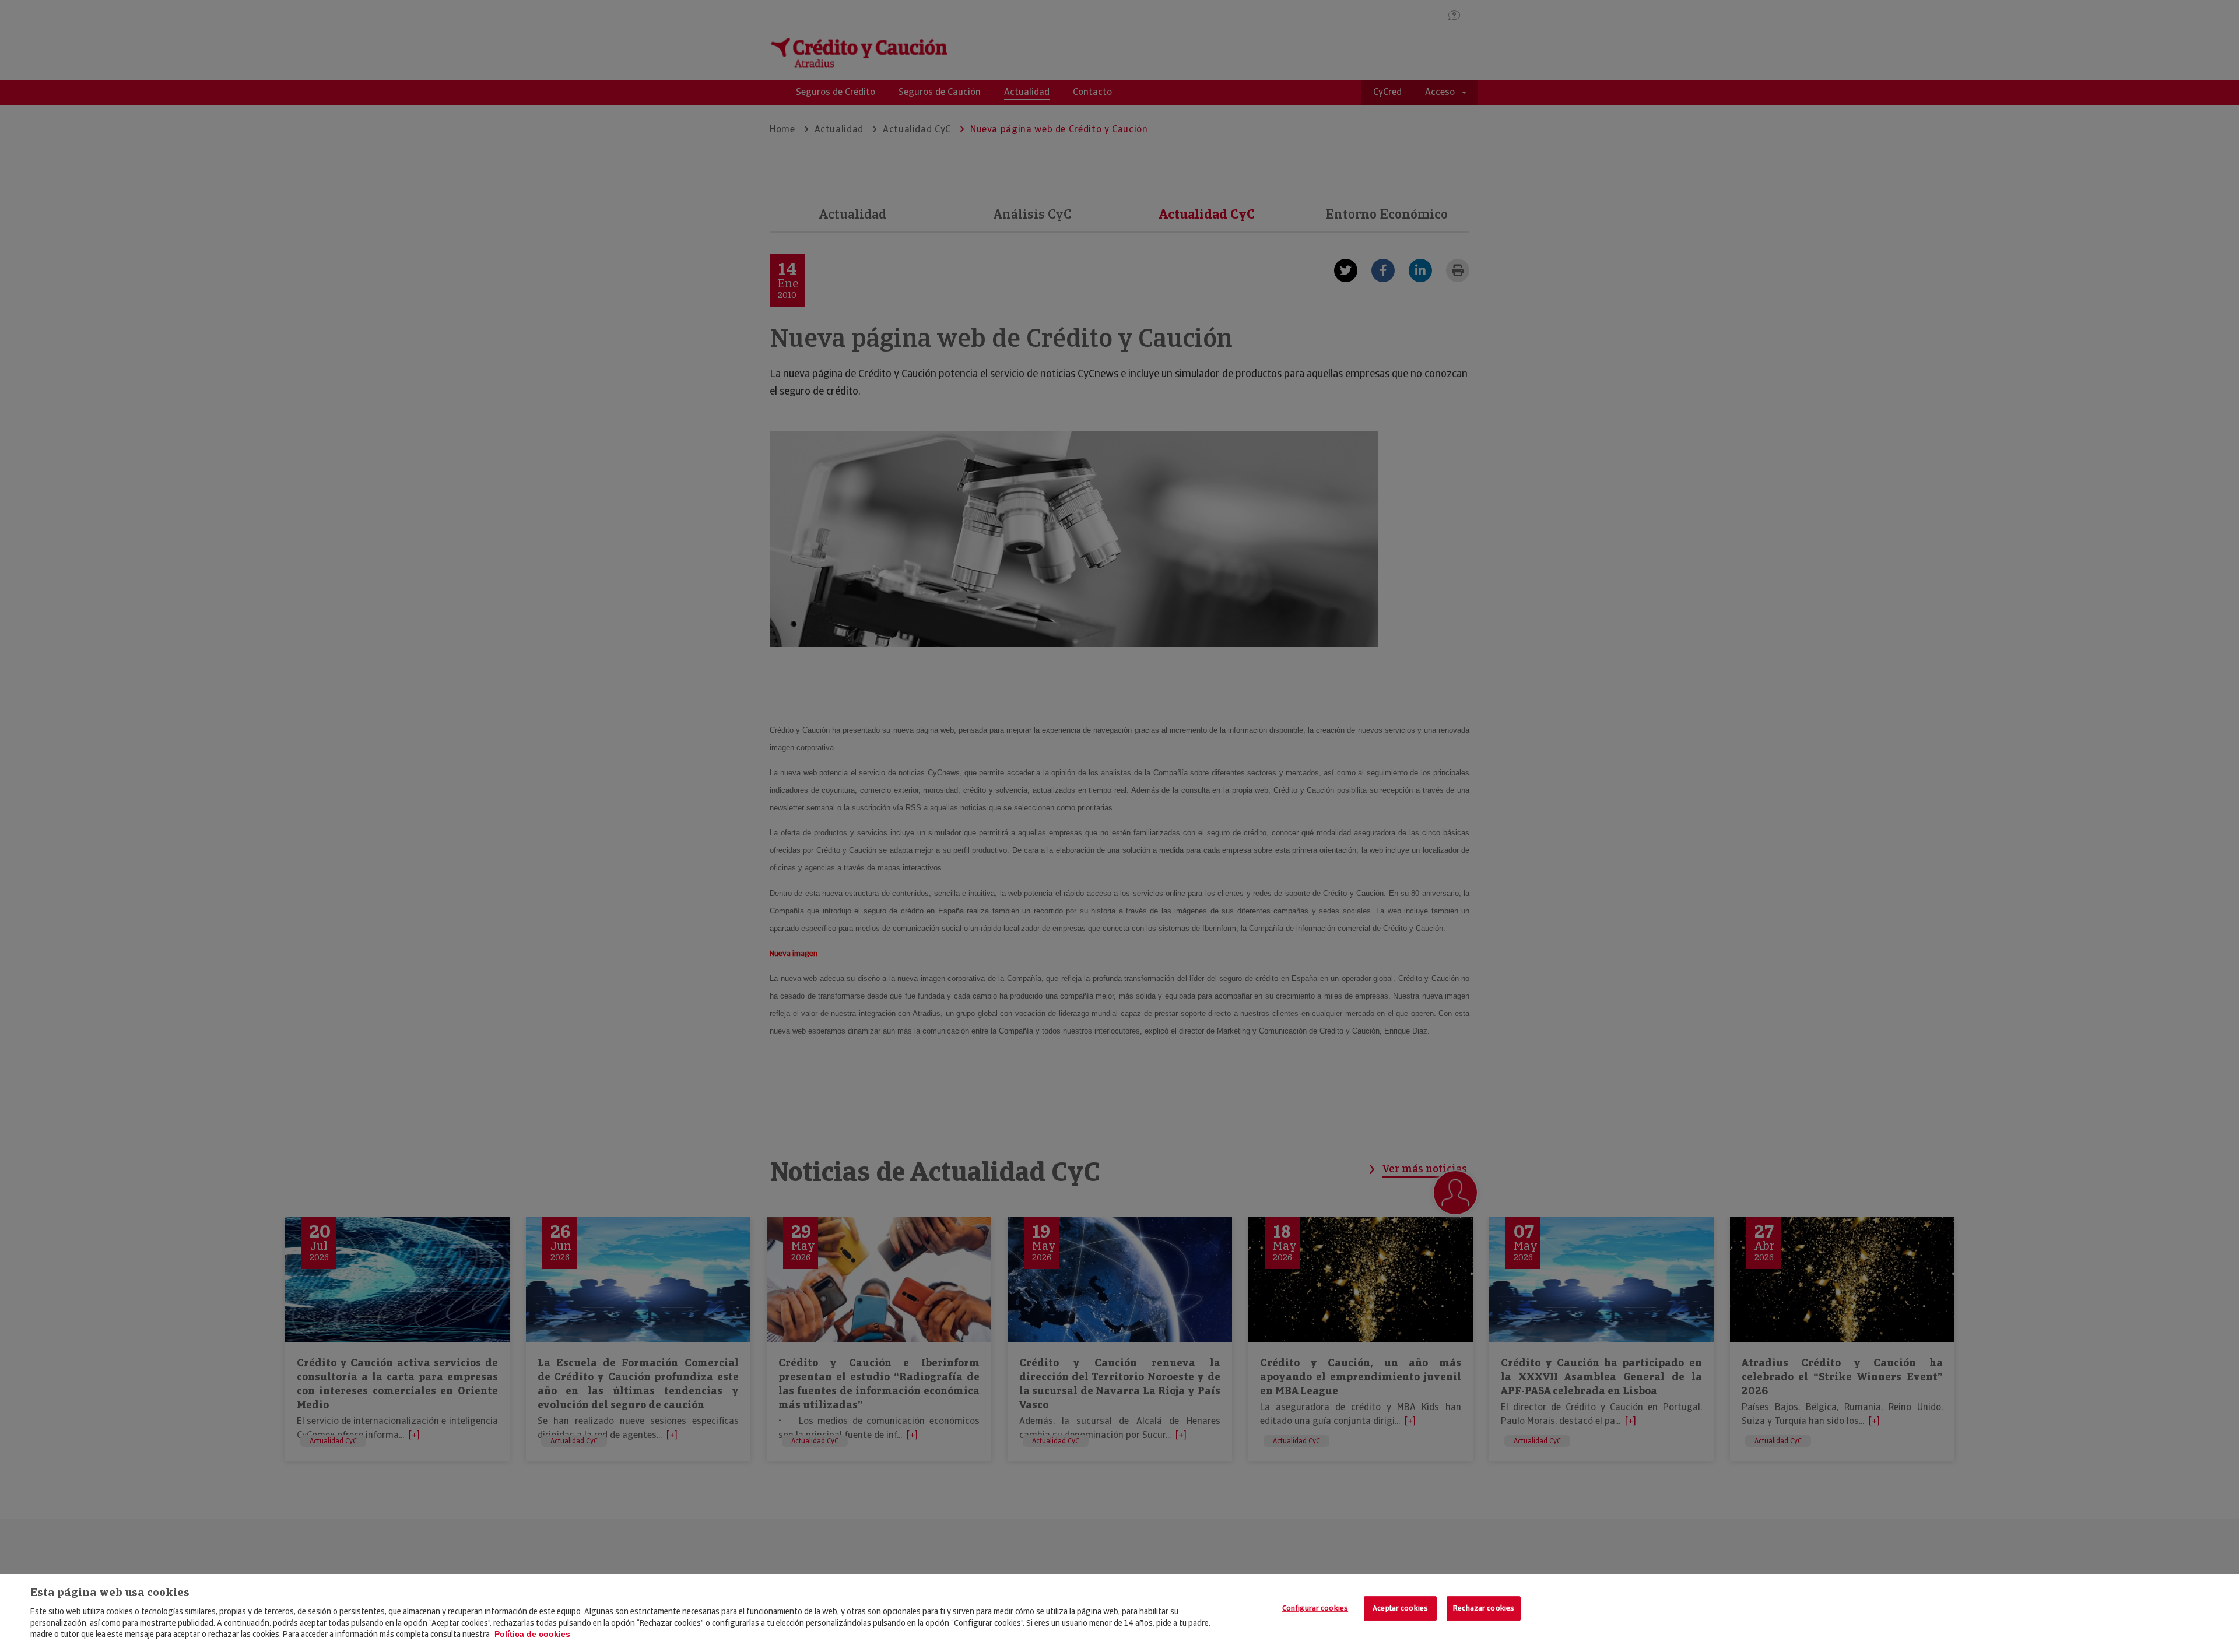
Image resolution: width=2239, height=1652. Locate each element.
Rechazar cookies (1484, 1608)
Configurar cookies (1315, 1608)
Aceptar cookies (1400, 1608)
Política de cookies (532, 1634)
